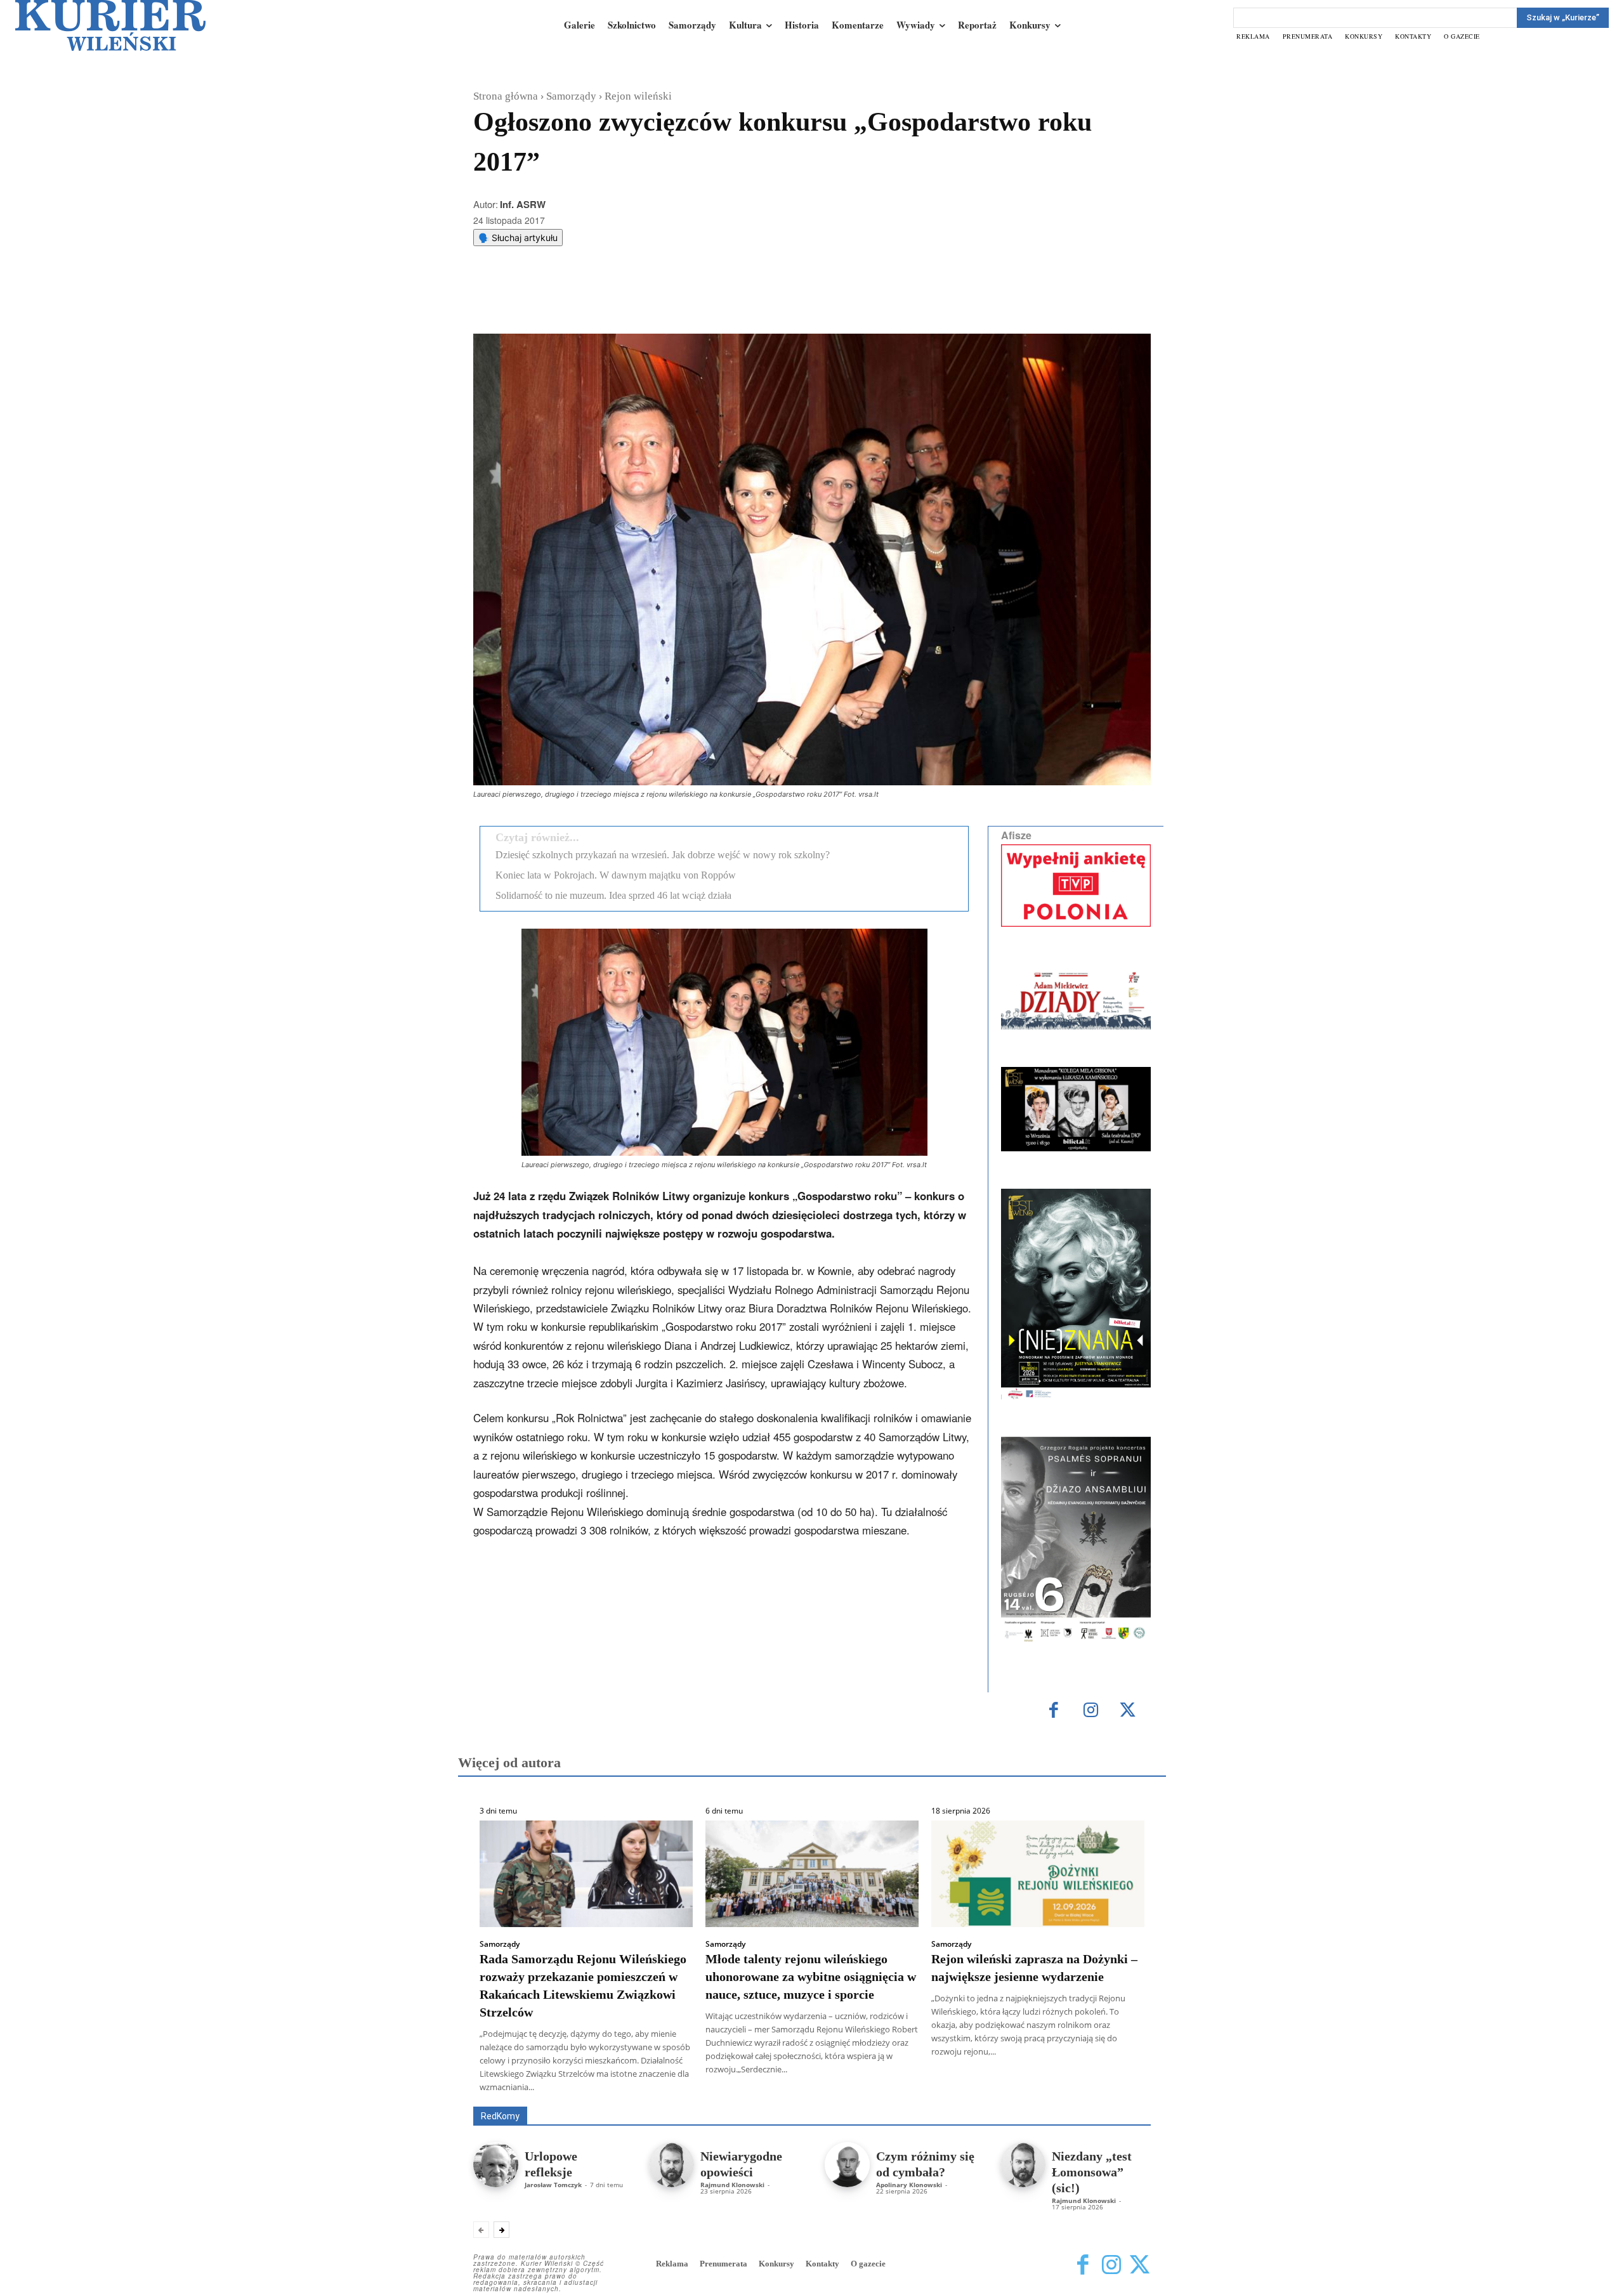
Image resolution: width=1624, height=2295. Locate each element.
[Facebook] (577, 302)
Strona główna (506, 96)
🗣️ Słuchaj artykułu (518, 238)
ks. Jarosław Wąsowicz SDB (929, 2089)
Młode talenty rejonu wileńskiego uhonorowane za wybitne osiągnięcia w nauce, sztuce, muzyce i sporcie (811, 1977)
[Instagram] (1091, 1711)
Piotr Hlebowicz (1030, 2089)
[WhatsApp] (635, 302)
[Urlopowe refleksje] (496, 2165)
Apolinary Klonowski (909, 2185)
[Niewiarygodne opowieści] (671, 2165)
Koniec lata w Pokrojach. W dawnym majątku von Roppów (616, 875)
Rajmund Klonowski (1114, 2089)
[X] (606, 302)
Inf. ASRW (523, 204)
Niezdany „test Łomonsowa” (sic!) (1092, 2172)
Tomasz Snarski (1121, 2097)
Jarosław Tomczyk (553, 2185)
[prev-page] (481, 2230)
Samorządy (571, 96)
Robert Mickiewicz (1038, 2097)
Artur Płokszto (755, 2089)
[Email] (664, 302)
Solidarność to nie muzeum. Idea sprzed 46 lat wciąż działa (613, 895)
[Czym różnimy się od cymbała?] (847, 2165)
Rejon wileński (638, 96)
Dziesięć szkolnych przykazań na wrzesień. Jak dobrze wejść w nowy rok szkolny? (663, 855)
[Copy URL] (693, 302)
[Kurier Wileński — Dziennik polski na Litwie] (110, 25)
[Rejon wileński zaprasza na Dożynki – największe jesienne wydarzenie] (1038, 1874)
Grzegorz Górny (828, 2089)
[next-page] (501, 2230)
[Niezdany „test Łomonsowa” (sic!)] (1023, 2165)
